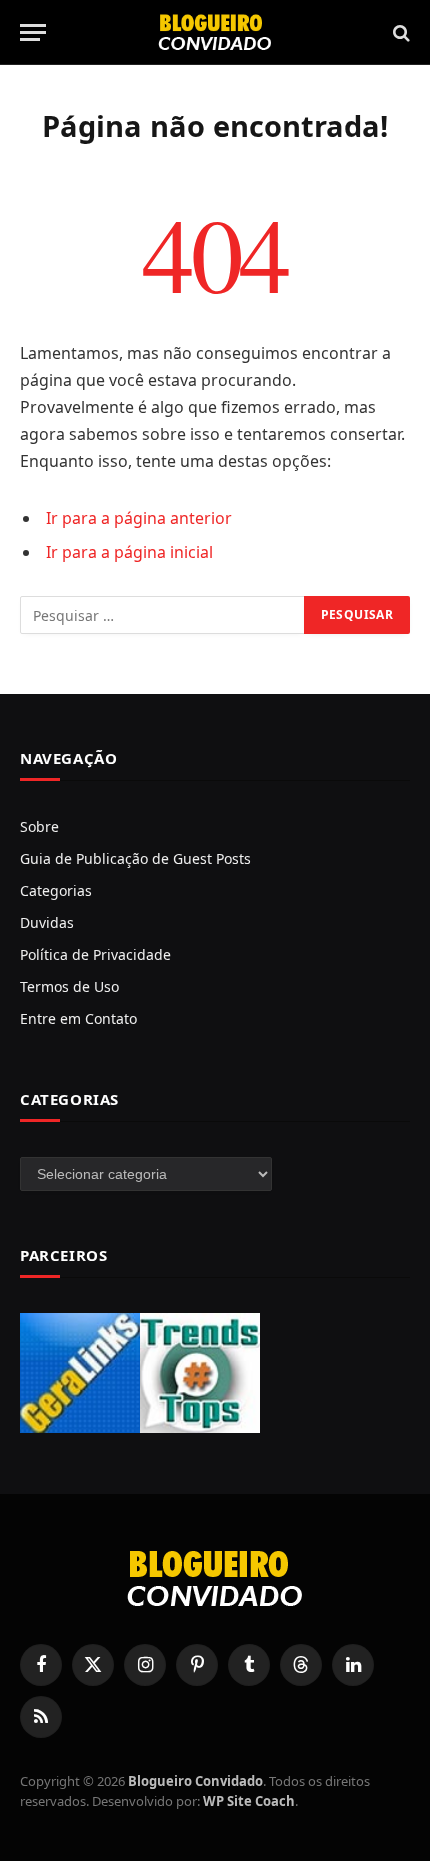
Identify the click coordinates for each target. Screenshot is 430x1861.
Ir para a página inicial (129, 552)
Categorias (56, 890)
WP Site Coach (249, 1801)
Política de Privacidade (95, 954)
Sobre (39, 826)
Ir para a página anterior (139, 518)
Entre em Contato (78, 1018)
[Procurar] (399, 32)
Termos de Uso (69, 986)
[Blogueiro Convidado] (215, 32)
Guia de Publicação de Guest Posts (135, 858)
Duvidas (47, 922)
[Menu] (33, 32)
